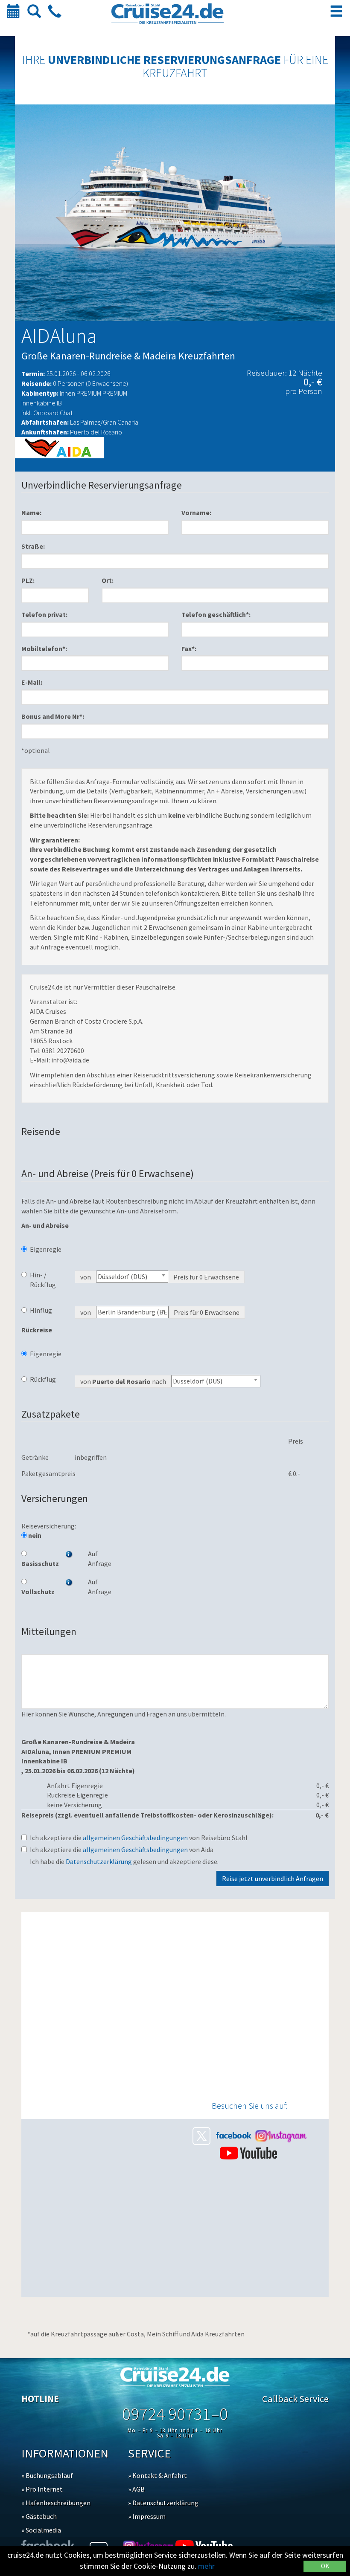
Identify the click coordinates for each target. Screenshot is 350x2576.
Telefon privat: (44, 614)
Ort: (108, 580)
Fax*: (189, 648)
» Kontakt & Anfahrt (157, 2475)
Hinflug (41, 1310)
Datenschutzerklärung (99, 1861)
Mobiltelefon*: (44, 648)
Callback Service (295, 2399)
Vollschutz (37, 1592)
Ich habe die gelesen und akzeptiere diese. (124, 1861)
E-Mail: (32, 682)
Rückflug (43, 1379)
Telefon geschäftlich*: (216, 614)
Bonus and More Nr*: (53, 716)
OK (325, 2566)
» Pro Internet (42, 2489)
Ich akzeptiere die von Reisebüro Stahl (139, 1838)
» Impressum (147, 2516)
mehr (206, 2566)
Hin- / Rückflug (43, 1280)
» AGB (136, 2489)
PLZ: (28, 580)
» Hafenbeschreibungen (56, 2503)
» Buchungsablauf (47, 2475)
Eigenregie (46, 1249)
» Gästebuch (39, 2516)
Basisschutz (37, 1563)
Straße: (33, 546)
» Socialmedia (41, 2530)
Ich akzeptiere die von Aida (122, 1850)
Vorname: (196, 512)
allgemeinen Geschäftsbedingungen (135, 1838)
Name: (31, 512)
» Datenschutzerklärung (163, 2503)
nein (34, 1535)
